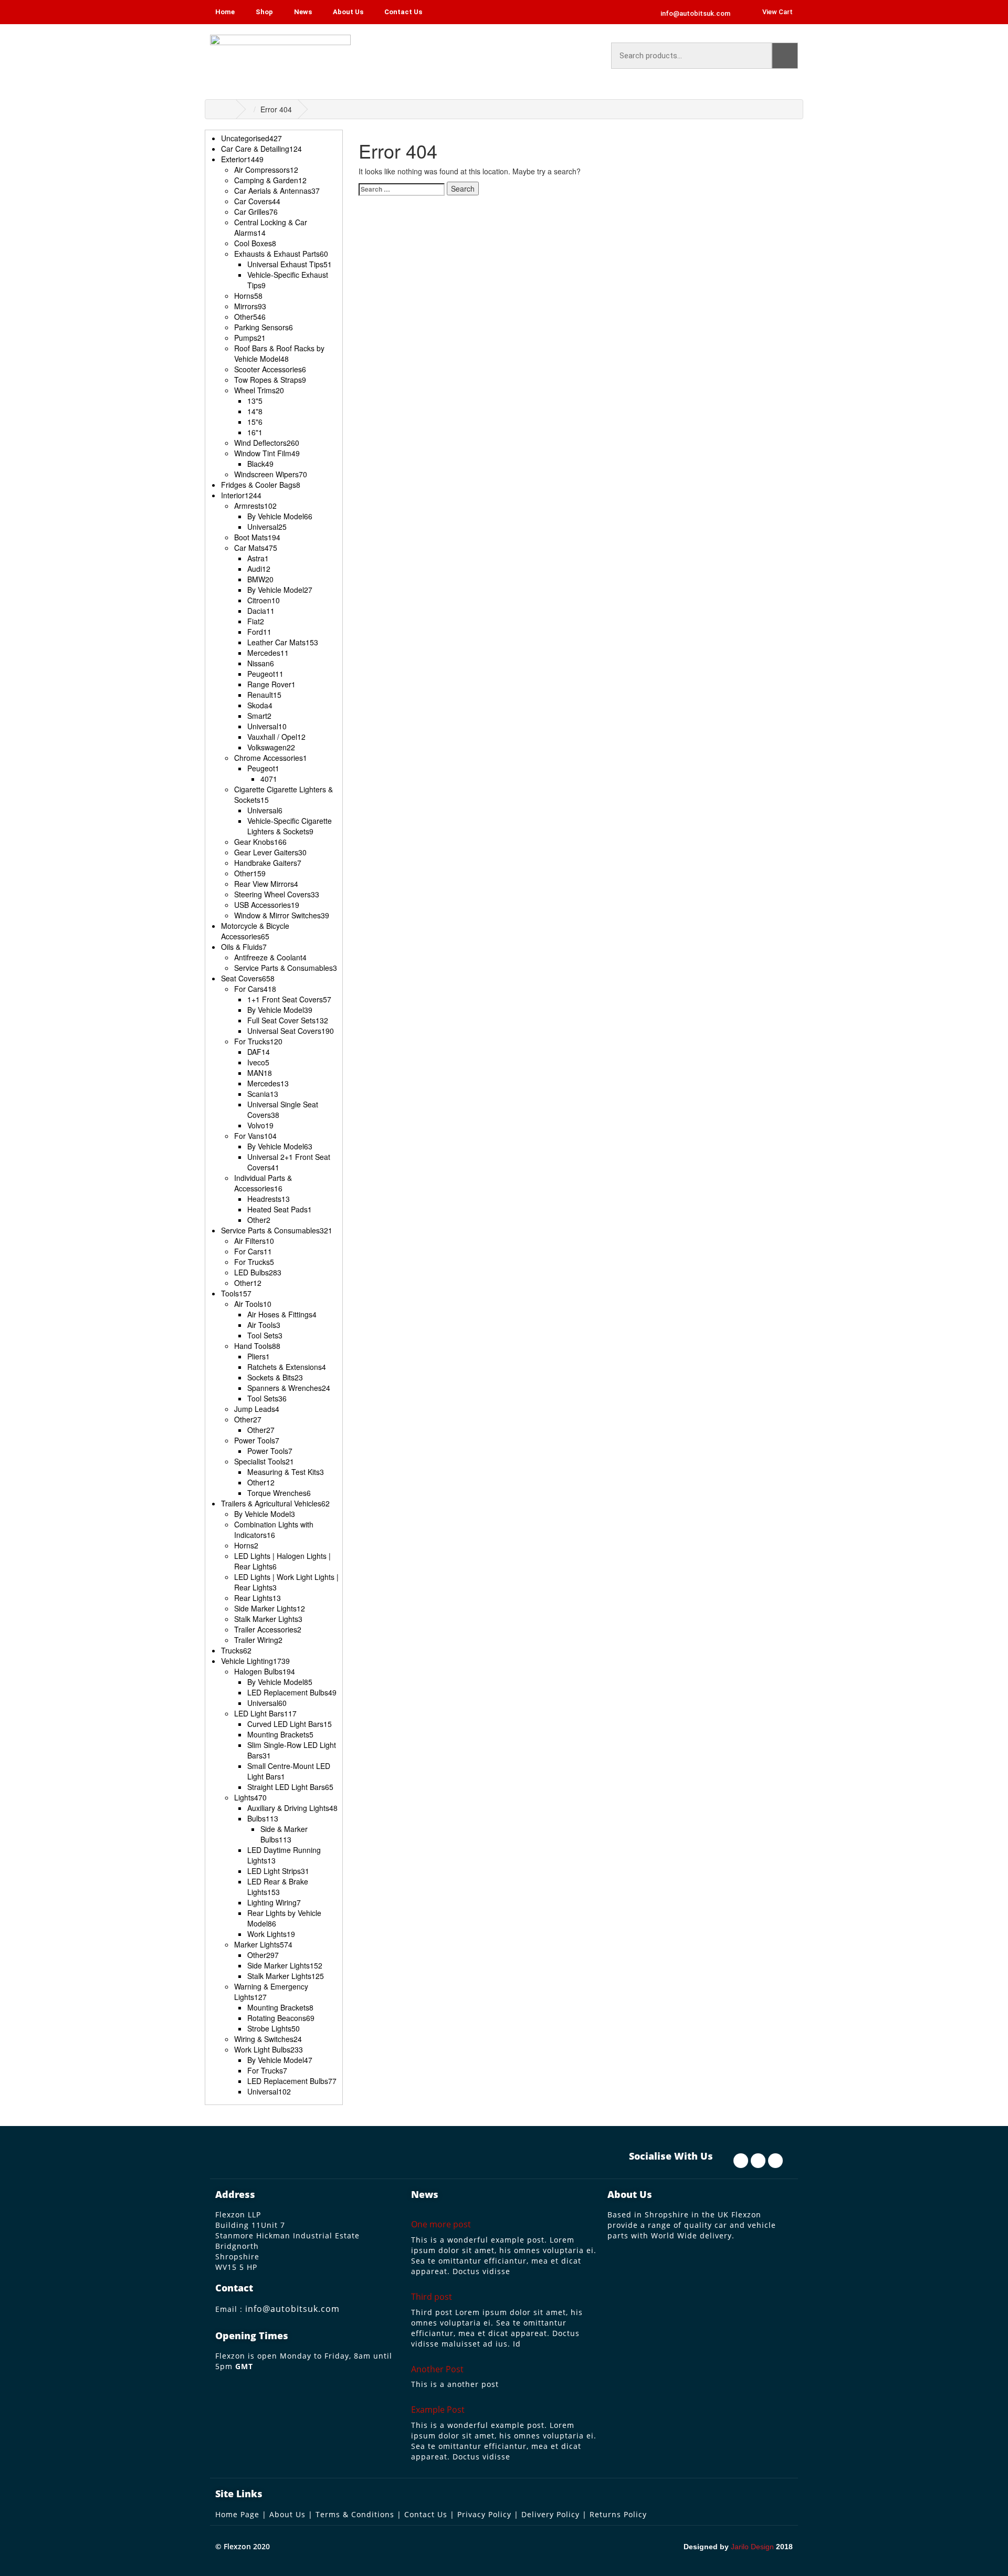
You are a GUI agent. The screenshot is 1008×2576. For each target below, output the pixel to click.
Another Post (437, 2369)
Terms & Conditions (355, 2514)
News (303, 12)
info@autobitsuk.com (292, 2309)
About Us (348, 12)
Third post (432, 2297)
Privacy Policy (484, 2514)
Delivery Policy (550, 2514)
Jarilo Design (752, 2547)
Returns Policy (618, 2514)
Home (225, 12)
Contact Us (403, 12)
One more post (441, 2224)
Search (785, 56)
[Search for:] (402, 189)
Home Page (237, 2514)
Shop (264, 12)
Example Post (438, 2410)
